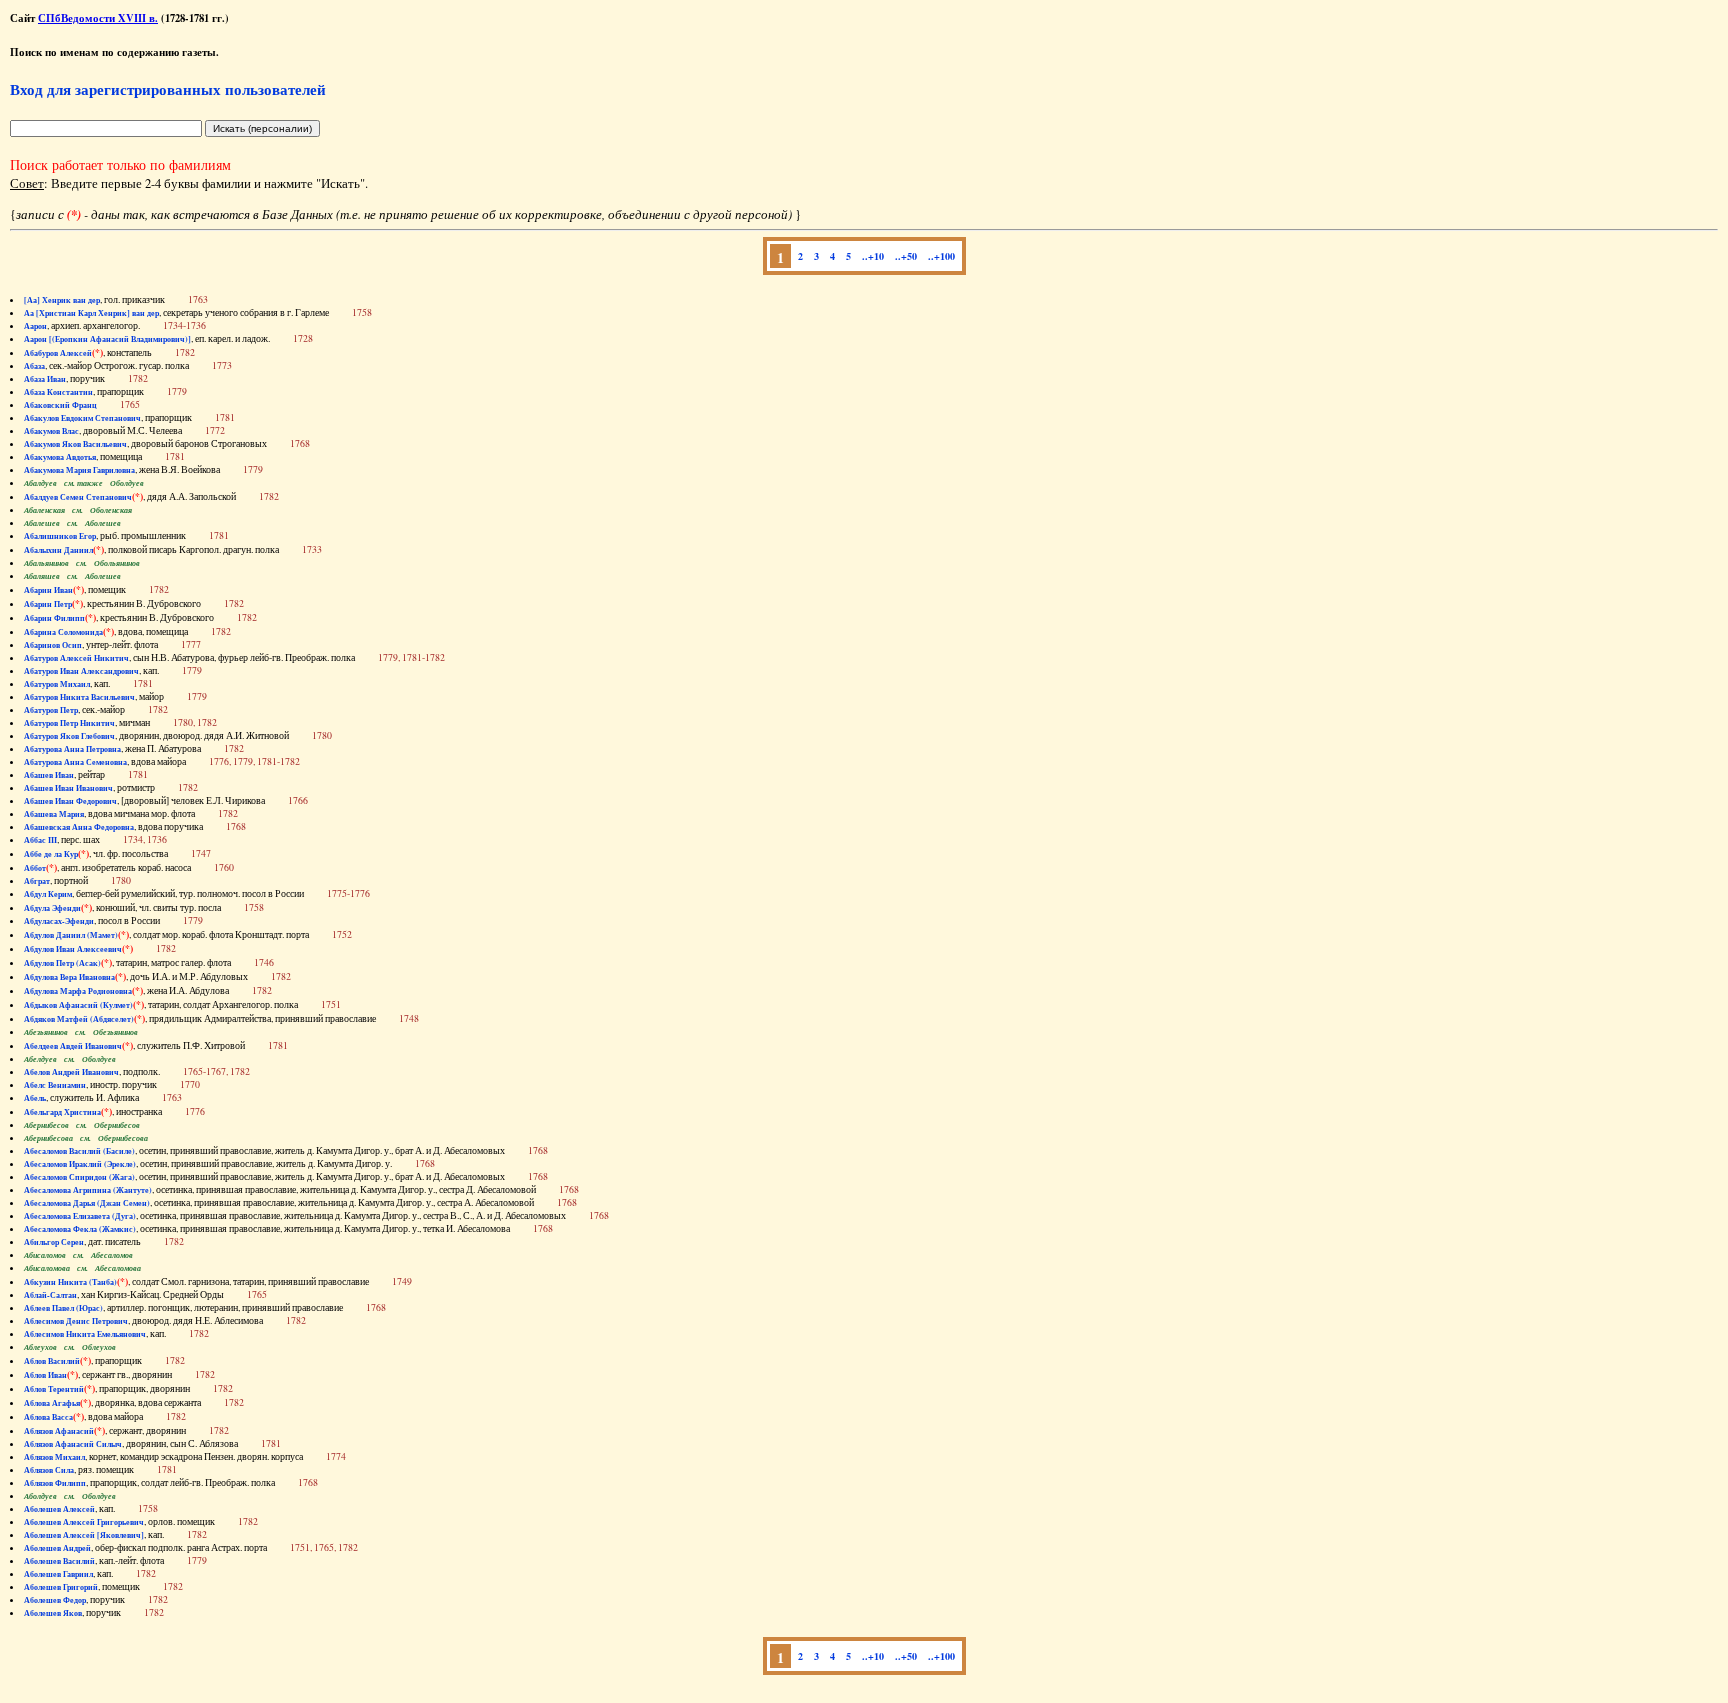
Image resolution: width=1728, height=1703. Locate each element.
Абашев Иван (49, 775)
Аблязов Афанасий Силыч (73, 1444)
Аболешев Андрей (57, 1548)
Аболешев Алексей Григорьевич (84, 1522)
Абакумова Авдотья (60, 457)
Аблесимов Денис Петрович (76, 1321)
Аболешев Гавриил (58, 1574)
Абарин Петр (48, 604)
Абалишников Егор (60, 536)
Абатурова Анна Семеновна (75, 762)
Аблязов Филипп (55, 1483)
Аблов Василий (52, 1361)
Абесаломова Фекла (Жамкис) (80, 1229)
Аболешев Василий (59, 1561)
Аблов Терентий (54, 1389)
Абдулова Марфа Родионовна (78, 991)
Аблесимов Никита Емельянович (85, 1334)
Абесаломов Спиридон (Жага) (79, 1177)
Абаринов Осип (53, 645)
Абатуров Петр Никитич (69, 723)
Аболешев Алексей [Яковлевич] (84, 1535)
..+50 (906, 256)
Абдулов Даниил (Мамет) (71, 935)
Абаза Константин (58, 392)
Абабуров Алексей (58, 353)
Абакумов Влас (51, 431)
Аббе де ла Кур (51, 854)
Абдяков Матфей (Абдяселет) (79, 1019)
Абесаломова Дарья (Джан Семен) (87, 1203)
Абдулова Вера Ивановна (69, 977)
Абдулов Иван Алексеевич (73, 949)
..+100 (941, 256)
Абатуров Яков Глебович (69, 736)
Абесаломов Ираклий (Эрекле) (80, 1164)
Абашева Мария (54, 814)
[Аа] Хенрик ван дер (62, 300)
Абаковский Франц (60, 405)
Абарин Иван (48, 590)
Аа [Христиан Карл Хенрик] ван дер (91, 313)
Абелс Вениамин (55, 1085)
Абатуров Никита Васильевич (79, 697)
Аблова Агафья (52, 1403)
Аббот (35, 868)
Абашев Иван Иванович (68, 788)
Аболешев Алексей (59, 1509)
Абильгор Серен (54, 1242)
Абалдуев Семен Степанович (78, 497)
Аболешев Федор (55, 1600)
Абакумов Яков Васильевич (75, 444)
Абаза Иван (45, 379)
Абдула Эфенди (52, 908)
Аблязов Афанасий (59, 1431)
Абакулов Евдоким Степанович (82, 418)
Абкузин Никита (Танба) (70, 1282)
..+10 (873, 256)
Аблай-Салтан (50, 1295)
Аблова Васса (48, 1417)
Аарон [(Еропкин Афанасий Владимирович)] (107, 339)
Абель (35, 1098)
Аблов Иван (45, 1375)
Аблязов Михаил (54, 1457)
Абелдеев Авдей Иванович (73, 1046)
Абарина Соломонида (63, 632)
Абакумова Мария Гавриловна (79, 470)
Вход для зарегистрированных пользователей (168, 89)
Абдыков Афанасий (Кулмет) (78, 1005)
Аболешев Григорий (61, 1587)
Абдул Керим (48, 894)
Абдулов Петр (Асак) (62, 963)
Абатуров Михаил (57, 684)
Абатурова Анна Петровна (72, 749)
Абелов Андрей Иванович (71, 1072)
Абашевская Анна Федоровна (79, 827)
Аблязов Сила (49, 1470)
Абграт (37, 881)
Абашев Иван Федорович (70, 801)
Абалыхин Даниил (58, 550)
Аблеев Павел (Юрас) (63, 1308)
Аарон (35, 326)
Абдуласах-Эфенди (59, 921)
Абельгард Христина (62, 1112)
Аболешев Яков (53, 1613)
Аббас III (40, 840)
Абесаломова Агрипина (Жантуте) (88, 1190)
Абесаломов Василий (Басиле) (79, 1151)
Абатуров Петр (51, 710)
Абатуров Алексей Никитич (76, 658)
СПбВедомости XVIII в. (98, 18)
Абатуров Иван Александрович (81, 671)
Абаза (34, 366)
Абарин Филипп (54, 618)
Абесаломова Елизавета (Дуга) (80, 1216)
